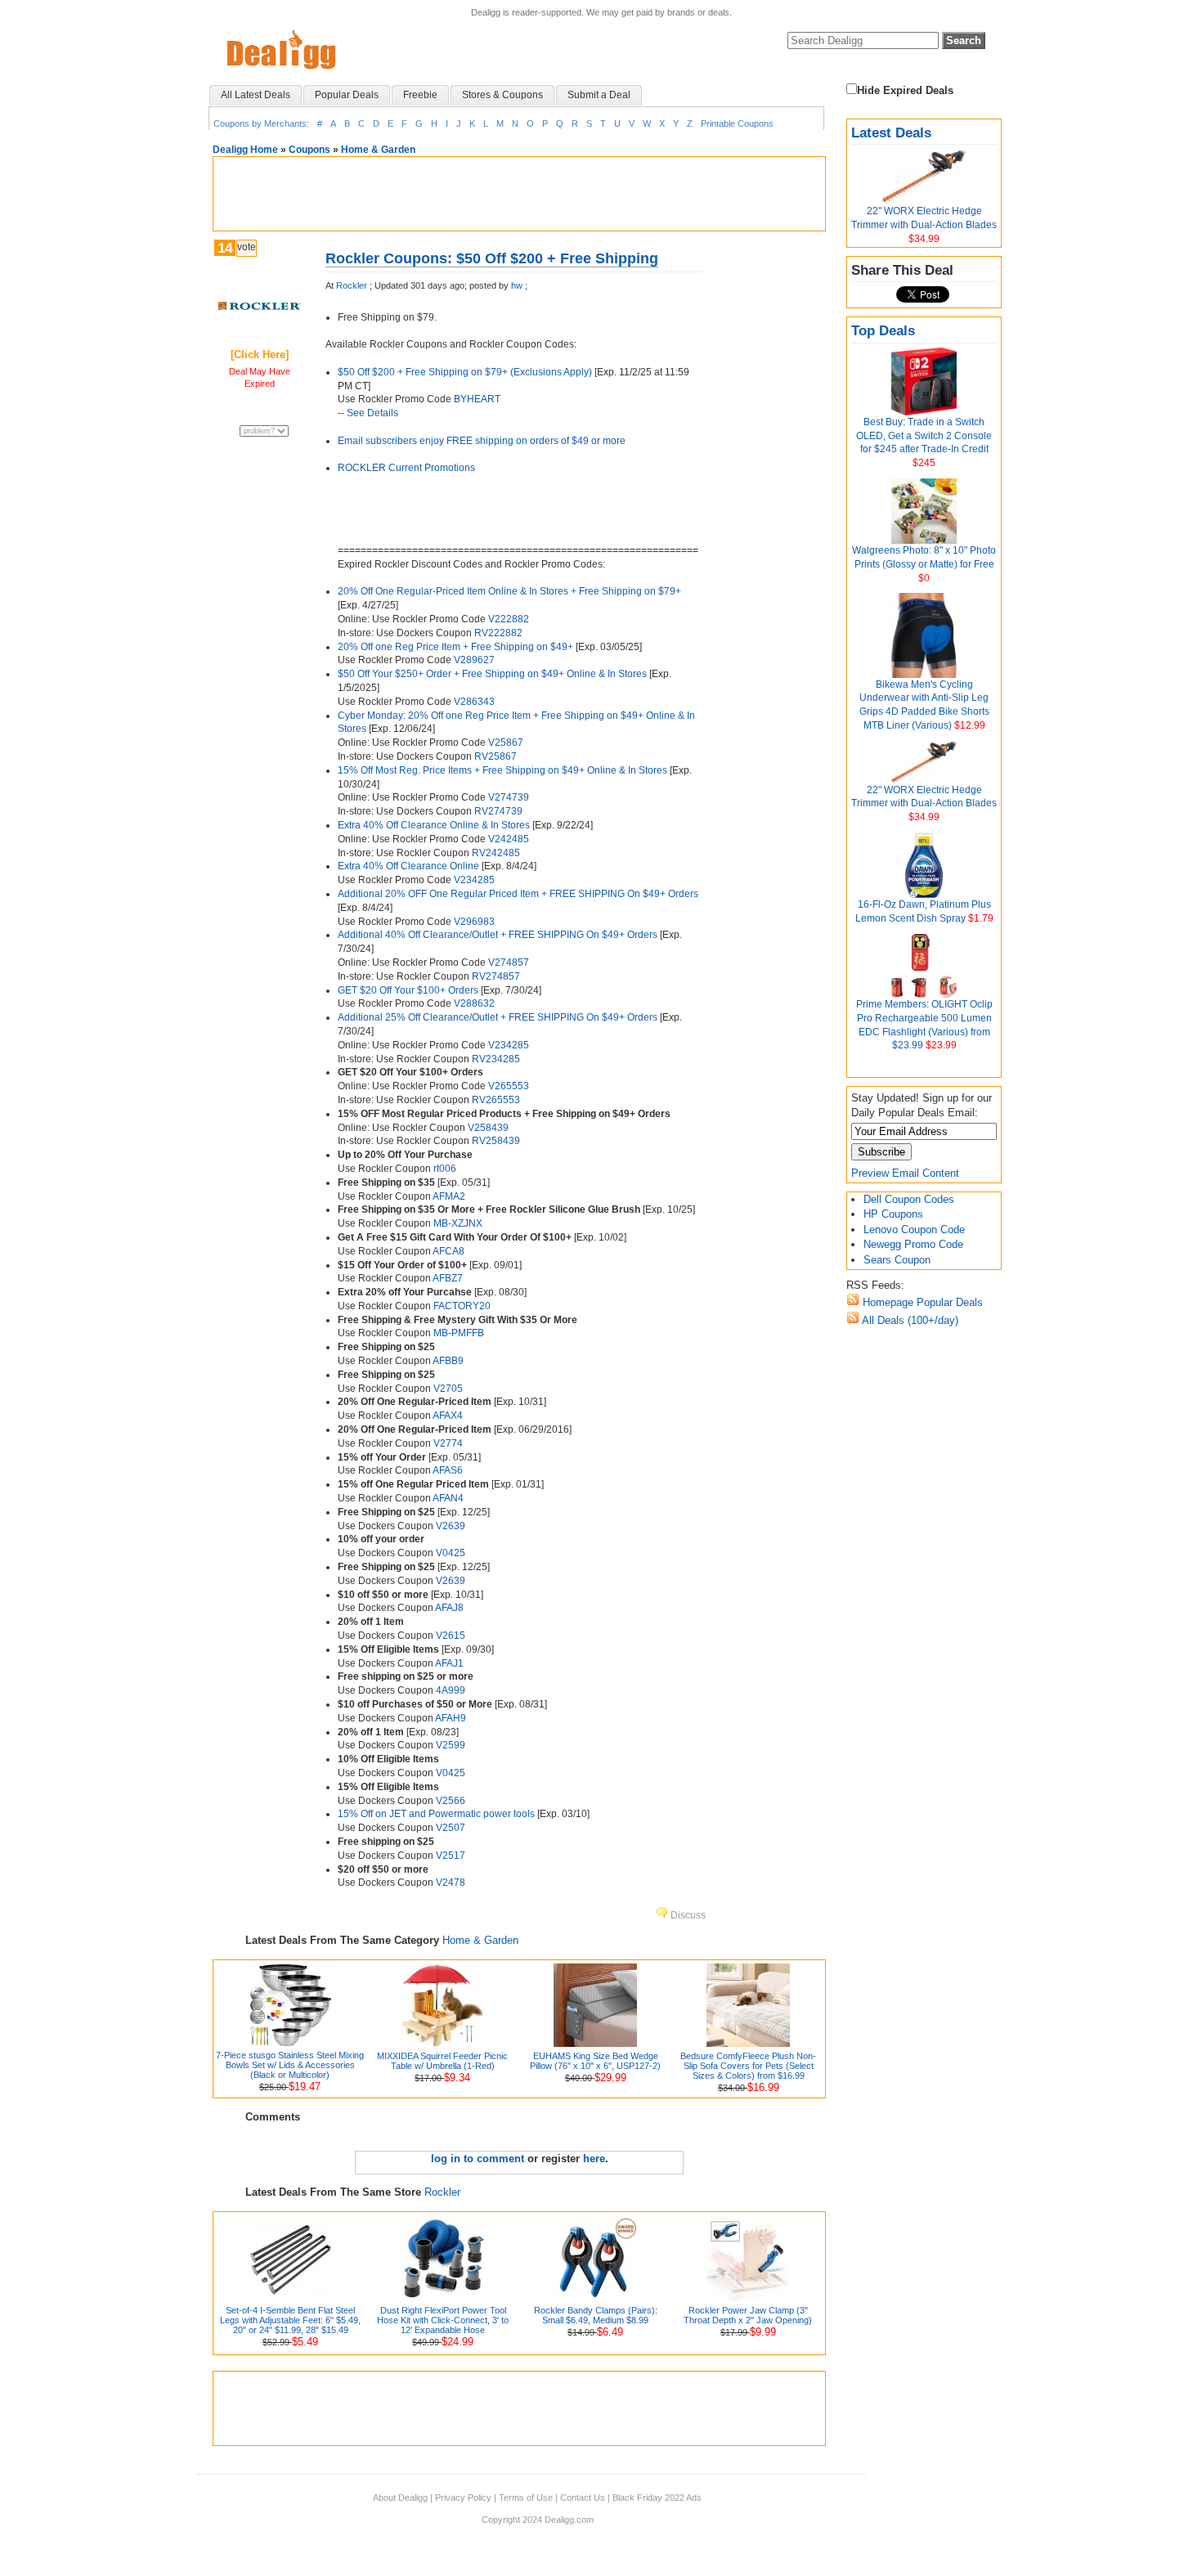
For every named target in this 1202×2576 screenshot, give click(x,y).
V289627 (474, 660)
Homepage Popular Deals (921, 1302)
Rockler (352, 285)
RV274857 (496, 976)
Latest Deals (891, 133)
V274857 (509, 963)
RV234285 (496, 1059)
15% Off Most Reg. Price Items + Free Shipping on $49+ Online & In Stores (502, 770)
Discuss (687, 1915)
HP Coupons (893, 1214)
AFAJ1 (449, 1663)
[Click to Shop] (260, 306)
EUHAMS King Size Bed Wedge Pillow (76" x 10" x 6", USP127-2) (595, 2061)
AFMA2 (449, 1196)
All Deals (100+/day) (909, 1320)
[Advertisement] (519, 194)
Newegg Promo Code (913, 1244)
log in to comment (478, 2159)
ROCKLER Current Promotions (406, 468)
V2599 (451, 1745)
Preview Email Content (905, 1173)
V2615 (451, 1636)
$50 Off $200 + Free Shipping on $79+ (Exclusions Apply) (465, 372)
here (594, 2159)
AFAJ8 (449, 1608)
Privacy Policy (463, 2497)
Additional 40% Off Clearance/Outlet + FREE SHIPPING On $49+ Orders (498, 935)
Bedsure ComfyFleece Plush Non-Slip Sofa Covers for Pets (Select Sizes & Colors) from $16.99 (748, 2066)
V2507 (451, 1828)
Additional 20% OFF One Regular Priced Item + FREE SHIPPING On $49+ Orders (518, 894)
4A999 (451, 1690)
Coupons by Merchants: (261, 123)
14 (225, 248)
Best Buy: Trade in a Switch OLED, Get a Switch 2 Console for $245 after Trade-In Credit (924, 436)
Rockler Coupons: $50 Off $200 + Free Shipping (492, 258)
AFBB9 (448, 1361)
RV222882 (498, 633)
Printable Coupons (737, 123)
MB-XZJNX (458, 1223)
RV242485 (496, 853)
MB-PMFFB (459, 1333)
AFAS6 (448, 1470)
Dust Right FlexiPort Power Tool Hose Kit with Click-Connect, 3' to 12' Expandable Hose (443, 2320)
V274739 (509, 797)
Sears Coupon (897, 1260)
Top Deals (883, 331)
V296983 (474, 922)
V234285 (474, 880)
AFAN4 (448, 1498)
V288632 (474, 1003)
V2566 (451, 1801)
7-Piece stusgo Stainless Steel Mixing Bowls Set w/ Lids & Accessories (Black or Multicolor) (290, 2065)
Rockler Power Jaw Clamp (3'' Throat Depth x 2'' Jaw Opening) (748, 2315)
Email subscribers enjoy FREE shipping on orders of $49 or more (482, 441)
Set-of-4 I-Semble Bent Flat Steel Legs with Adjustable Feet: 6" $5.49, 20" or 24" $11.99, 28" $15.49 (290, 2320)
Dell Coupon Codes (909, 1199)
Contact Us (583, 2497)
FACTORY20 (462, 1306)
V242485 (509, 839)
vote (247, 247)
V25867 (506, 743)
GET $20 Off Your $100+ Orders (408, 990)
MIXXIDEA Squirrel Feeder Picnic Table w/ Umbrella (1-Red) (442, 2061)
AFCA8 (449, 1251)
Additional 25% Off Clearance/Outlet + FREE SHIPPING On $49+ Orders (498, 1017)
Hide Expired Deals (905, 90)
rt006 (445, 1169)
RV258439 (496, 1141)
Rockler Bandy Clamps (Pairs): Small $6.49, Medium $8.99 (596, 2315)
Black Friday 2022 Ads (657, 2497)
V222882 (509, 619)
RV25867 (496, 756)
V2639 (451, 1526)
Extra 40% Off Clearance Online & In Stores (434, 825)
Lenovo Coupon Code (914, 1230)
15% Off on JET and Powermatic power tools (436, 1814)
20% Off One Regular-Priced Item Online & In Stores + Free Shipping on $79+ (509, 591)
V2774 (448, 1443)
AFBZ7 (448, 1278)
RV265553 (496, 1100)
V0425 (451, 1553)
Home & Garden (378, 150)
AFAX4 (448, 1416)
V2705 (448, 1389)
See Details (372, 413)
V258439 (488, 1128)
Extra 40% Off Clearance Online (408, 866)
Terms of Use (526, 2497)
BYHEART (477, 399)
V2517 (451, 1856)
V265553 (509, 1086)
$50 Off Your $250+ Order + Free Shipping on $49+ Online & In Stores (492, 674)
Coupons (309, 150)
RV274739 (498, 811)
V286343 (474, 702)
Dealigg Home (245, 150)
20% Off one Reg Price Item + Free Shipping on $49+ (455, 647)
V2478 (451, 1883)
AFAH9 (451, 1718)
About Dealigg (400, 2497)
